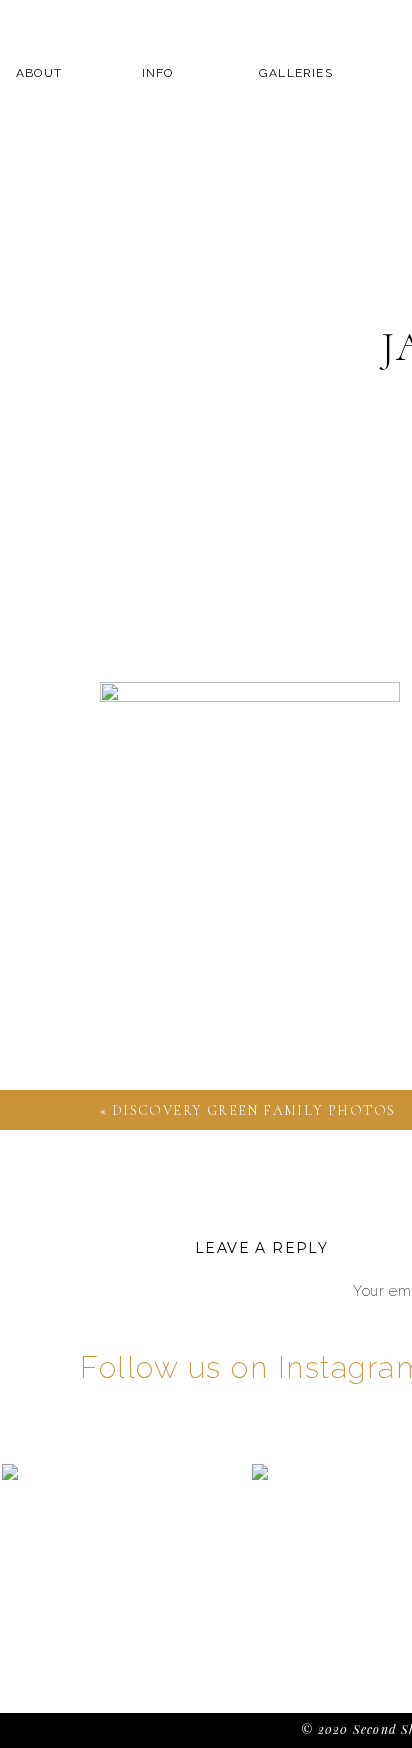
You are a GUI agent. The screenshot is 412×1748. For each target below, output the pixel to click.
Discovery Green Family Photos (254, 1110)
